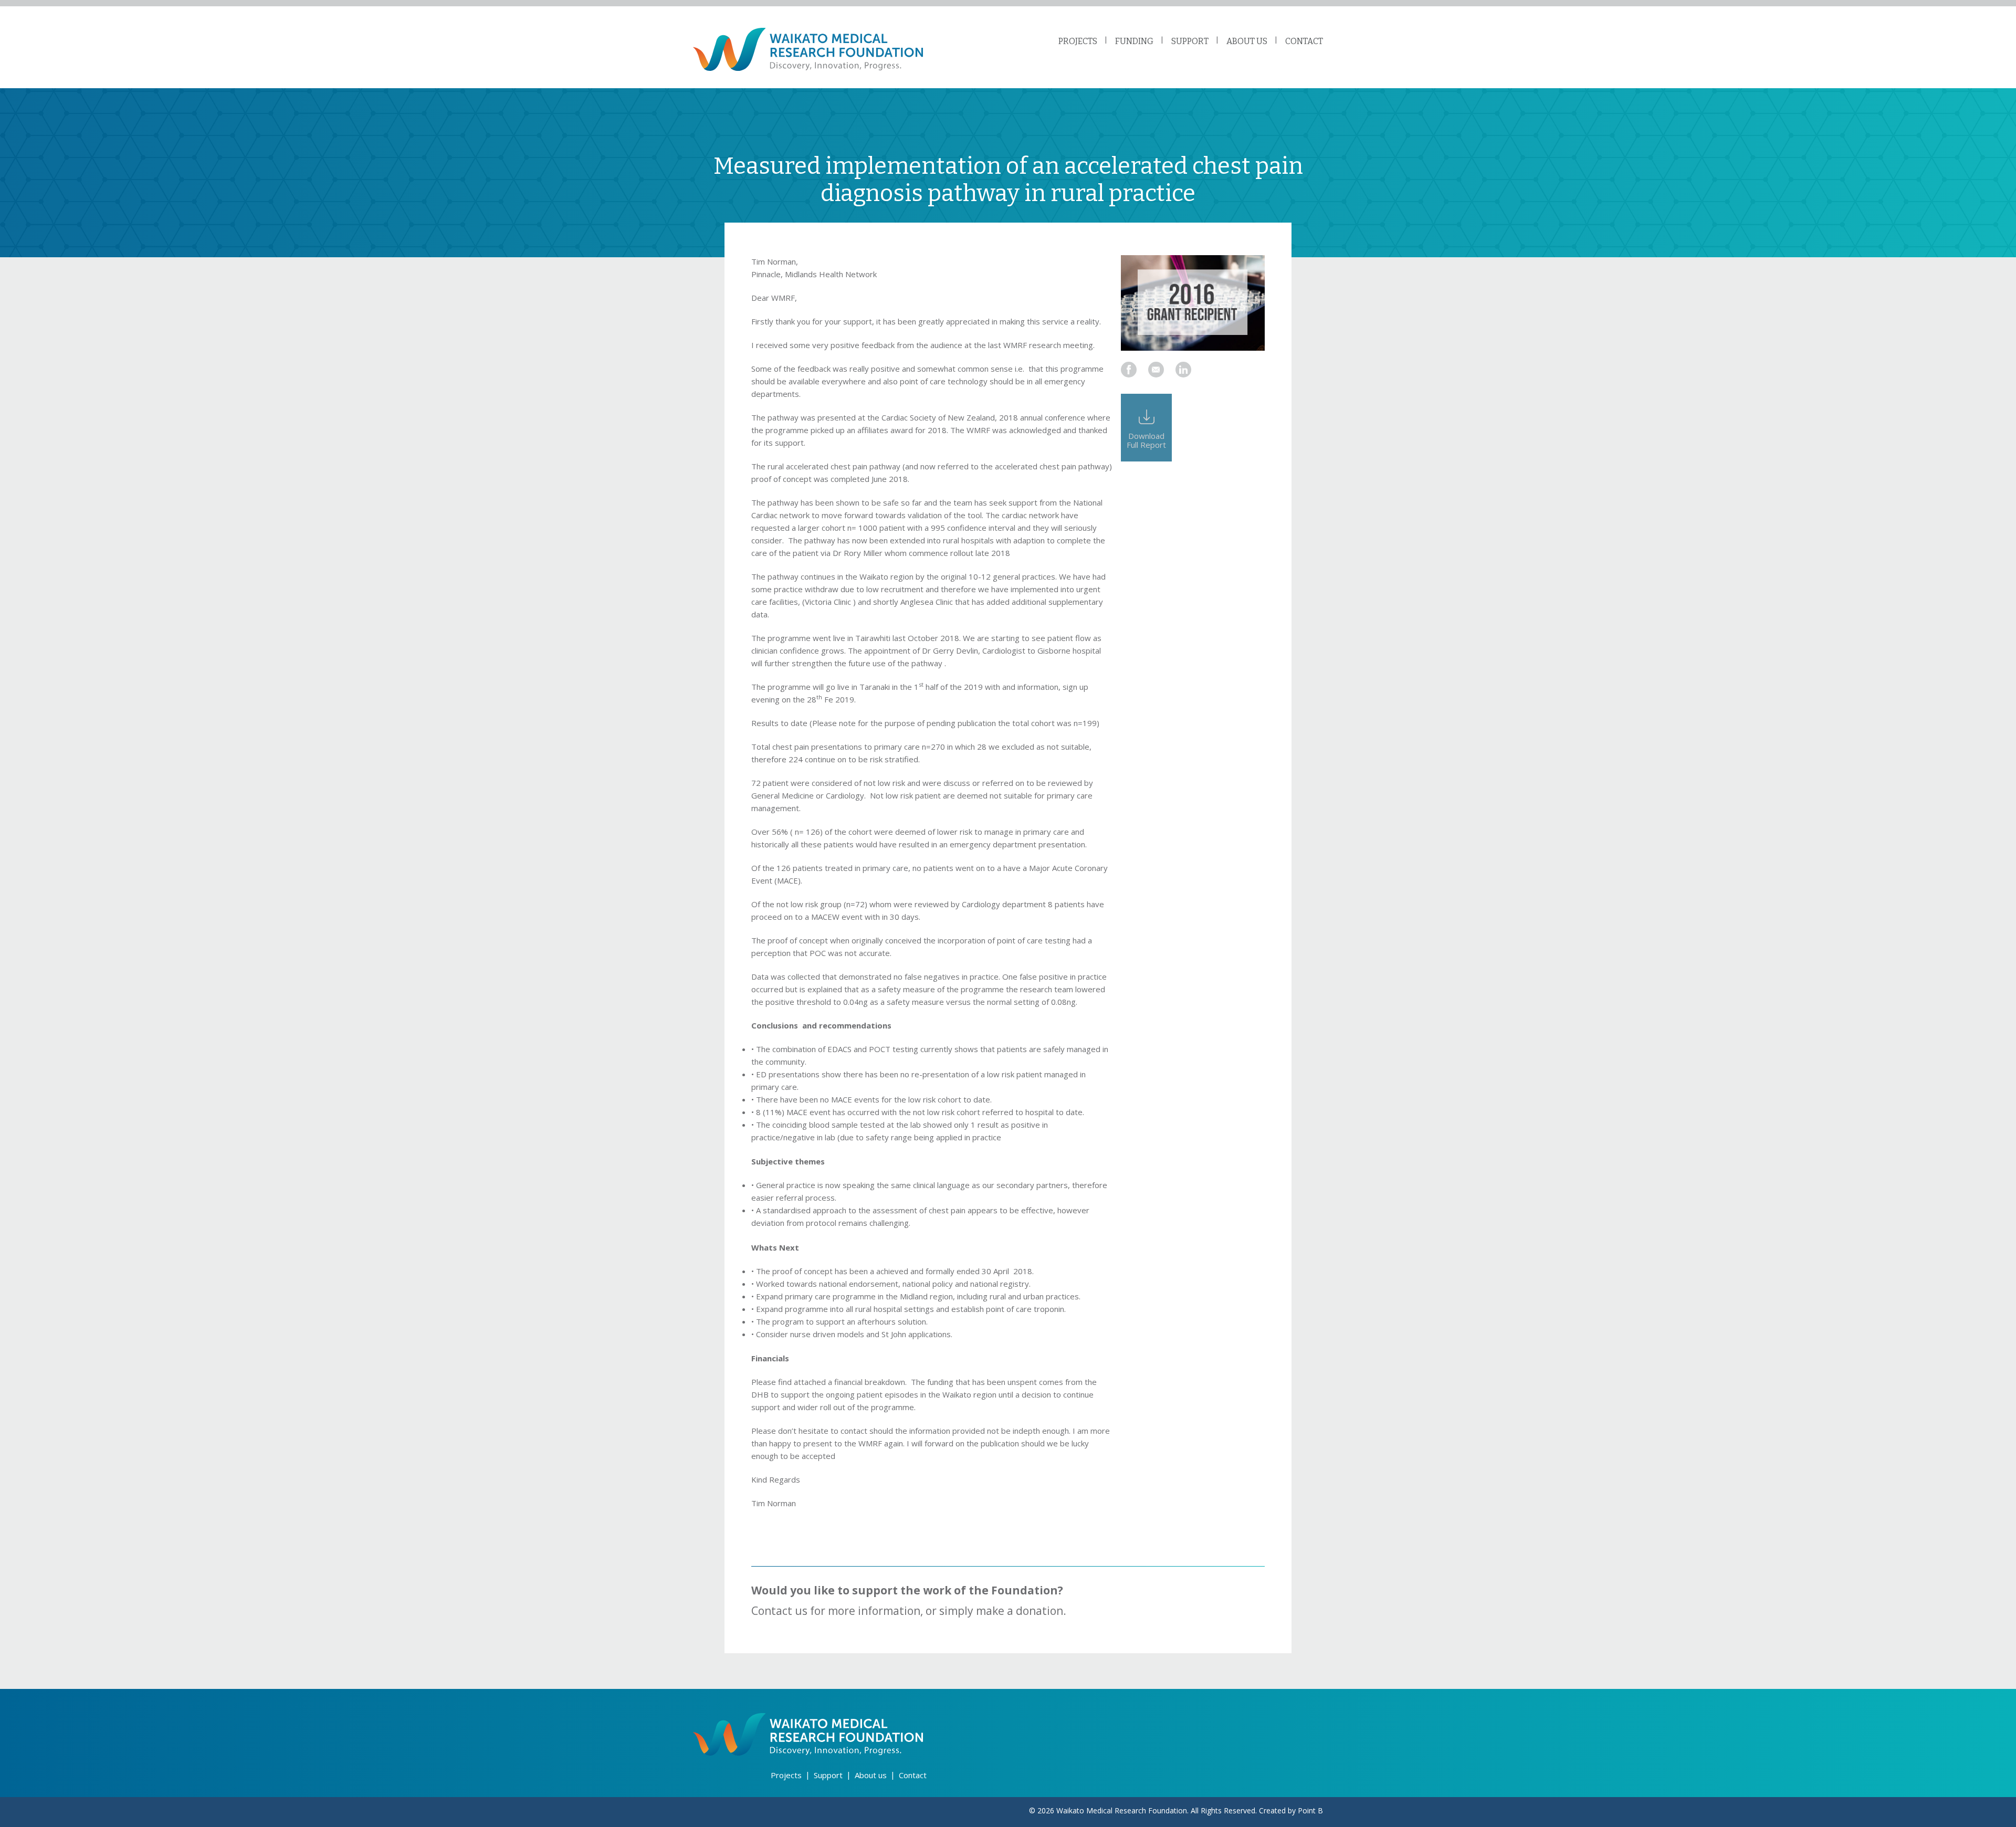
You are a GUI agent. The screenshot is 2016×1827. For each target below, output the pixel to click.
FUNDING (1134, 41)
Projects (786, 1775)
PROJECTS (1078, 41)
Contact (913, 1775)
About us (871, 1775)
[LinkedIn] (1183, 370)
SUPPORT (1190, 41)
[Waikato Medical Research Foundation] (808, 49)
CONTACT (1304, 41)
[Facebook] (1129, 370)
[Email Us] (1156, 370)
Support (828, 1775)
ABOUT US (1247, 41)
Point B (1310, 1810)
